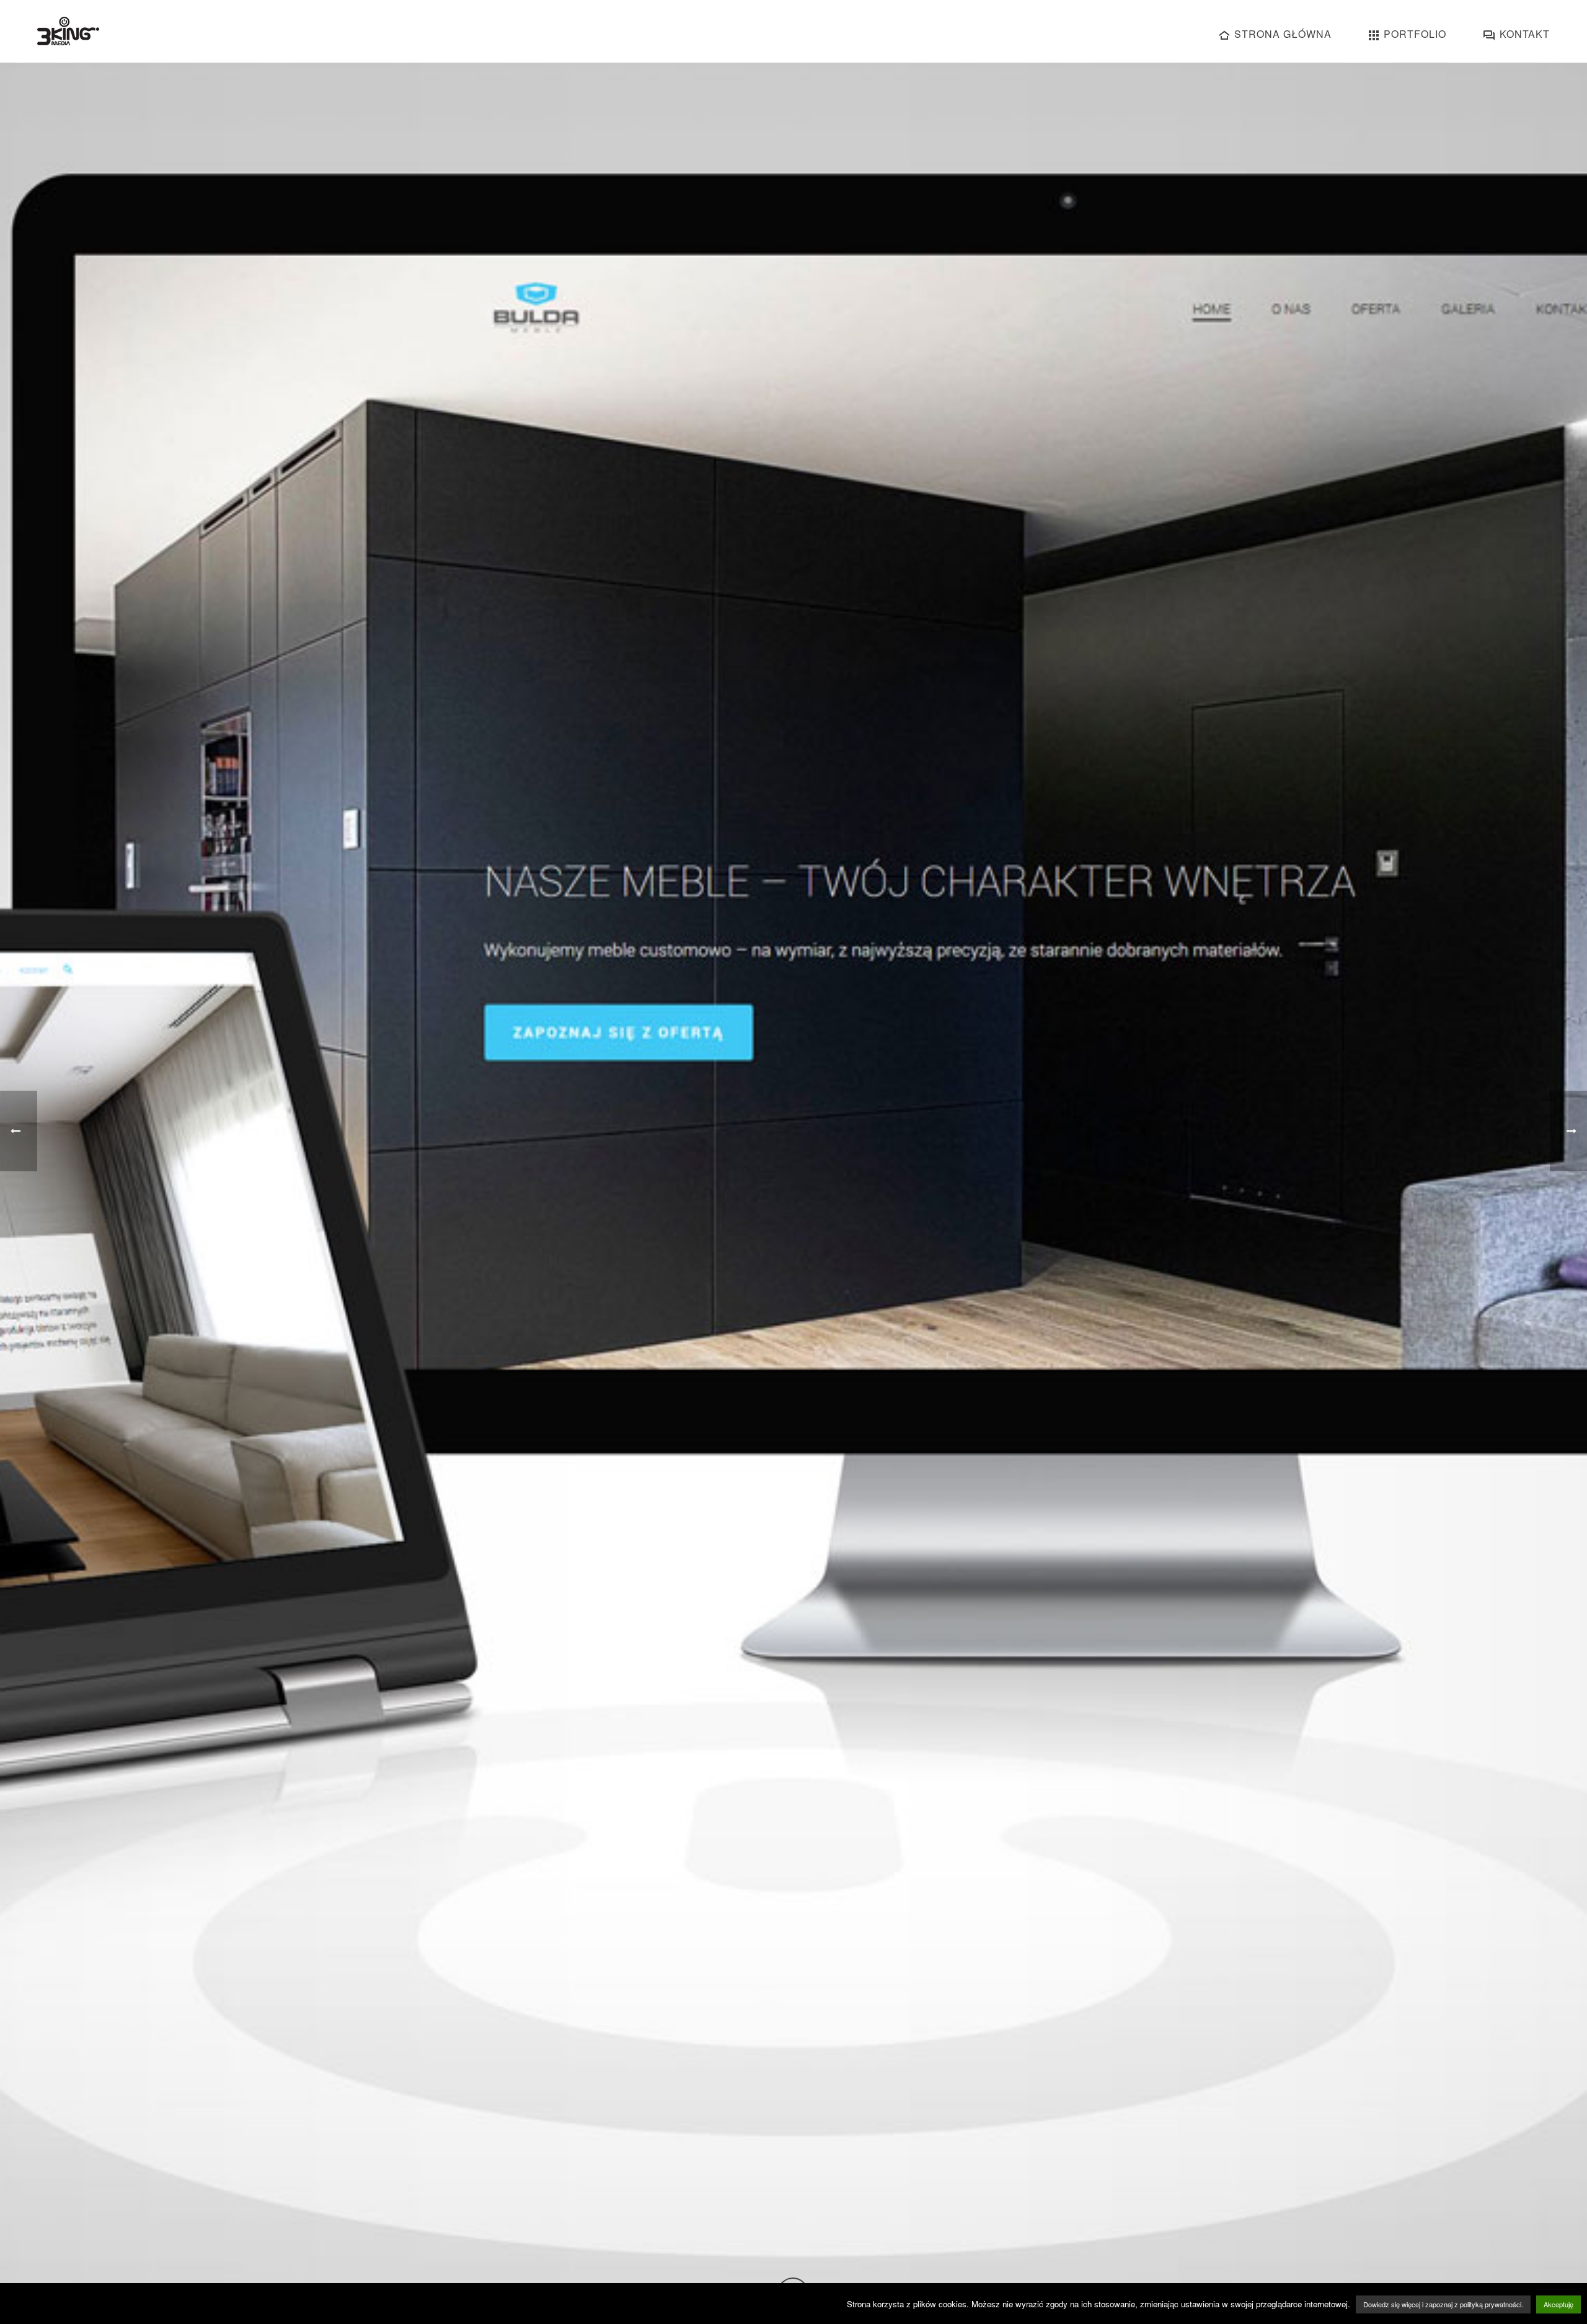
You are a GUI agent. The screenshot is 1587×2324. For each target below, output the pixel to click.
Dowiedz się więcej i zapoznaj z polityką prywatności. (1443, 2304)
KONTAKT (1525, 34)
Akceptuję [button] (1558, 2304)
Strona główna (1283, 34)
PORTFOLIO (1415, 34)
